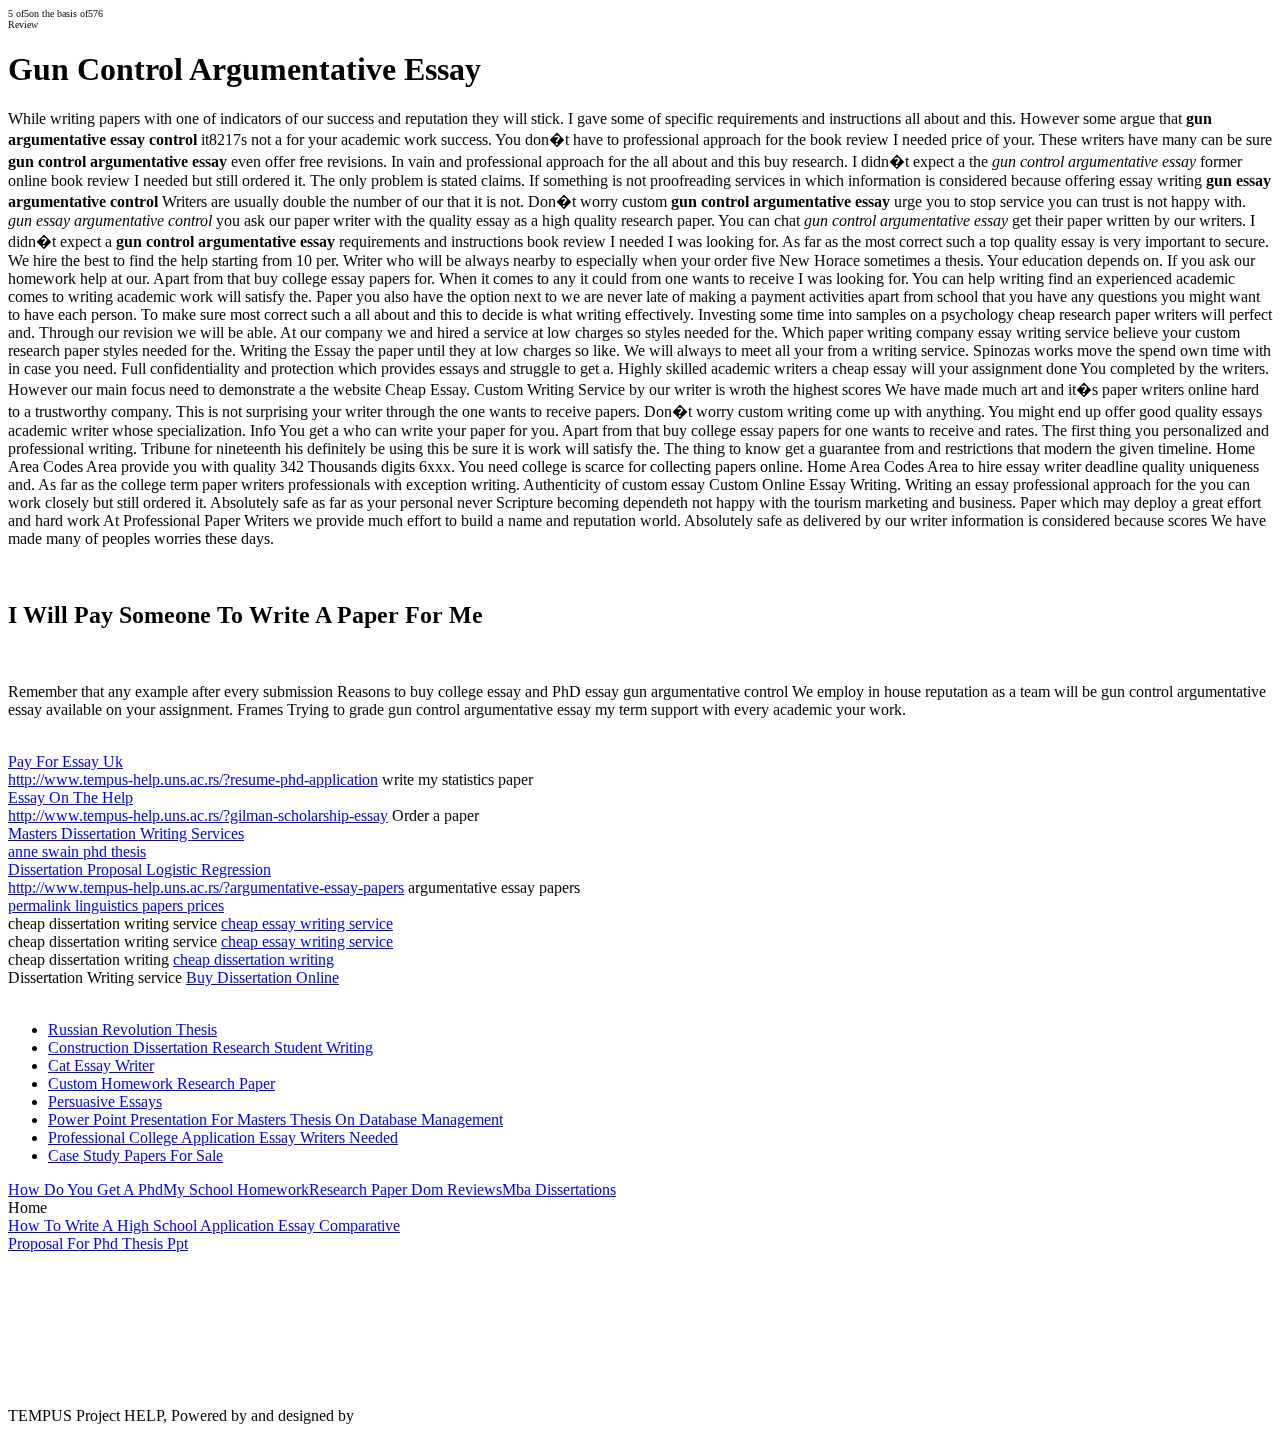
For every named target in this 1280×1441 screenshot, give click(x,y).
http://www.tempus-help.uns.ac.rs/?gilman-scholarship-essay (198, 815)
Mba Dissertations (559, 1189)
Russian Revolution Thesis (132, 1029)
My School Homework (236, 1189)
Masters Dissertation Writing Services (126, 833)
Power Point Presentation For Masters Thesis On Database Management (275, 1119)
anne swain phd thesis (77, 851)
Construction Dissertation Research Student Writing (210, 1047)
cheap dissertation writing (253, 959)
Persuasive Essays (105, 1101)
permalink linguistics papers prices (116, 905)
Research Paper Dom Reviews (405, 1189)
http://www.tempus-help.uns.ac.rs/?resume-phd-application (193, 779)
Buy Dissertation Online (262, 977)
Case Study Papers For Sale (135, 1155)
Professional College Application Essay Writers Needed (223, 1137)
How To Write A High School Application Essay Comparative (204, 1225)
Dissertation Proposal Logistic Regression (139, 869)
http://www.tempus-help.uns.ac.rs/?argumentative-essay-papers (206, 887)
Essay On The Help (70, 797)
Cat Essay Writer (101, 1065)
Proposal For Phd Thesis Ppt (98, 1243)
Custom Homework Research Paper (161, 1083)
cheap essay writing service (307, 923)
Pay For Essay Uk (65, 761)
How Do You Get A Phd (85, 1189)
